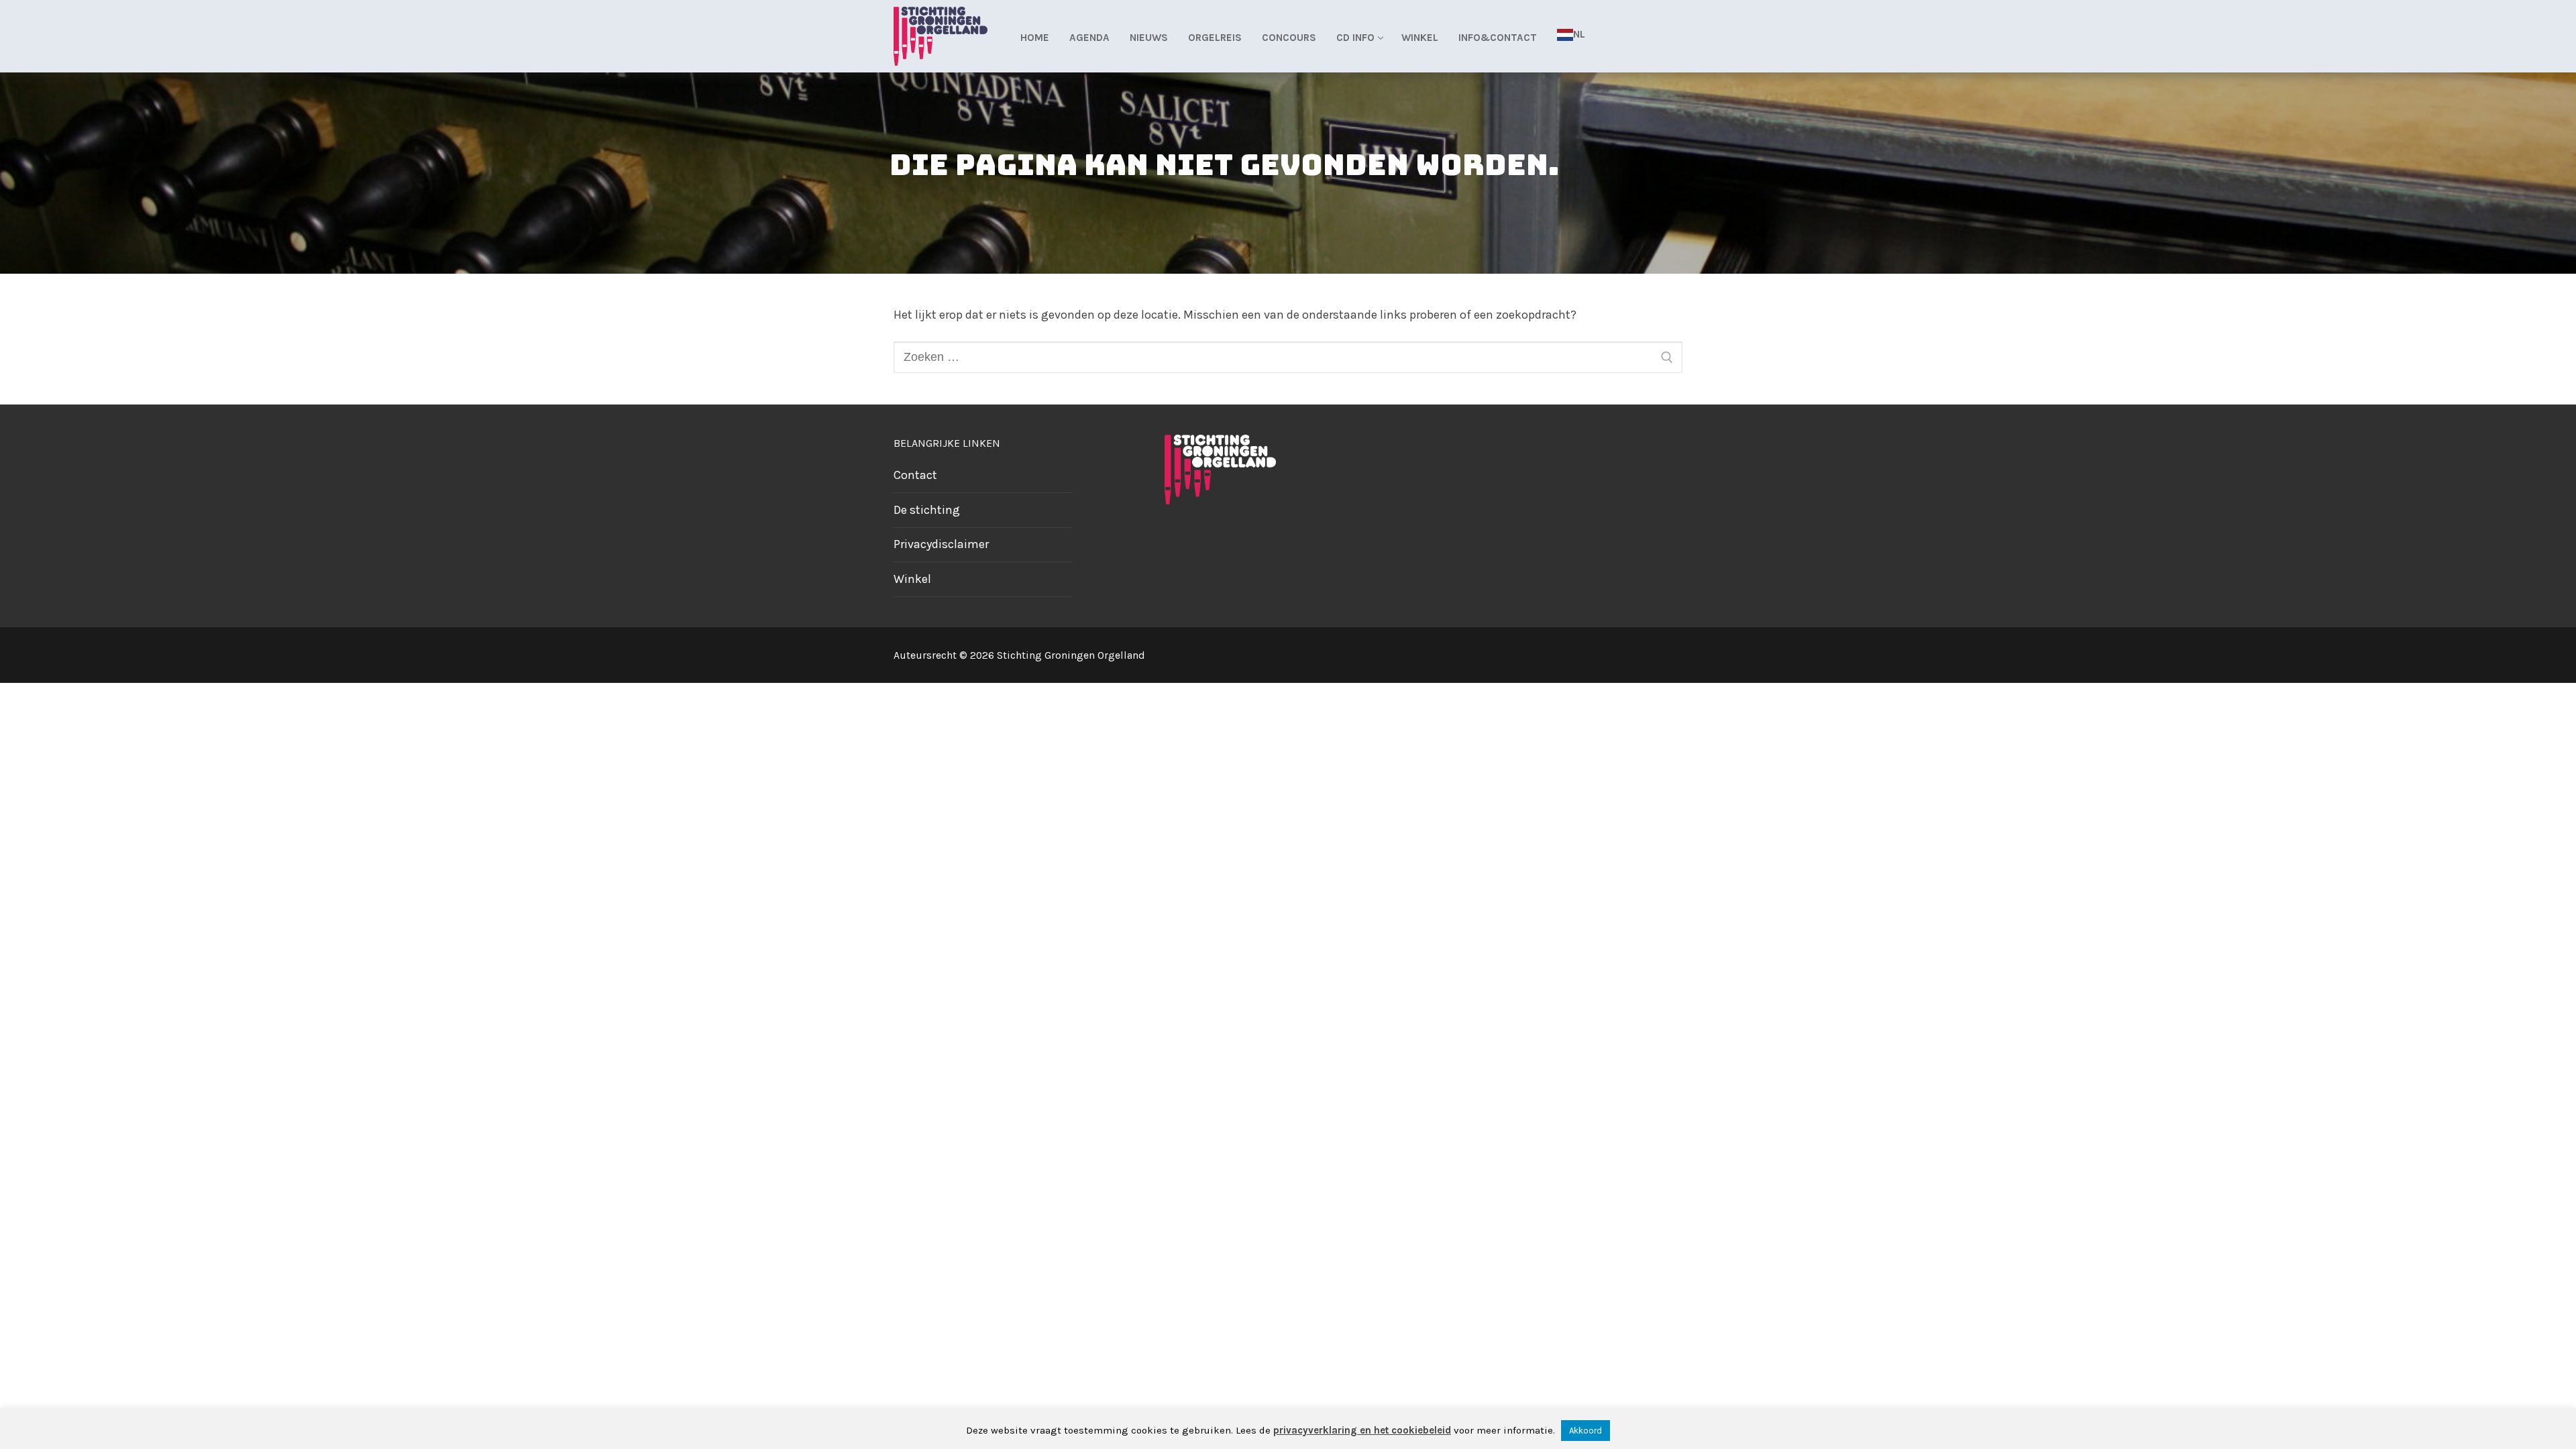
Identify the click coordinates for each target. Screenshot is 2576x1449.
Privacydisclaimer (941, 544)
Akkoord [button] (1586, 1431)
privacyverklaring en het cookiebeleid (1362, 1430)
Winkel (912, 579)
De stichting (927, 510)
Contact (915, 475)
